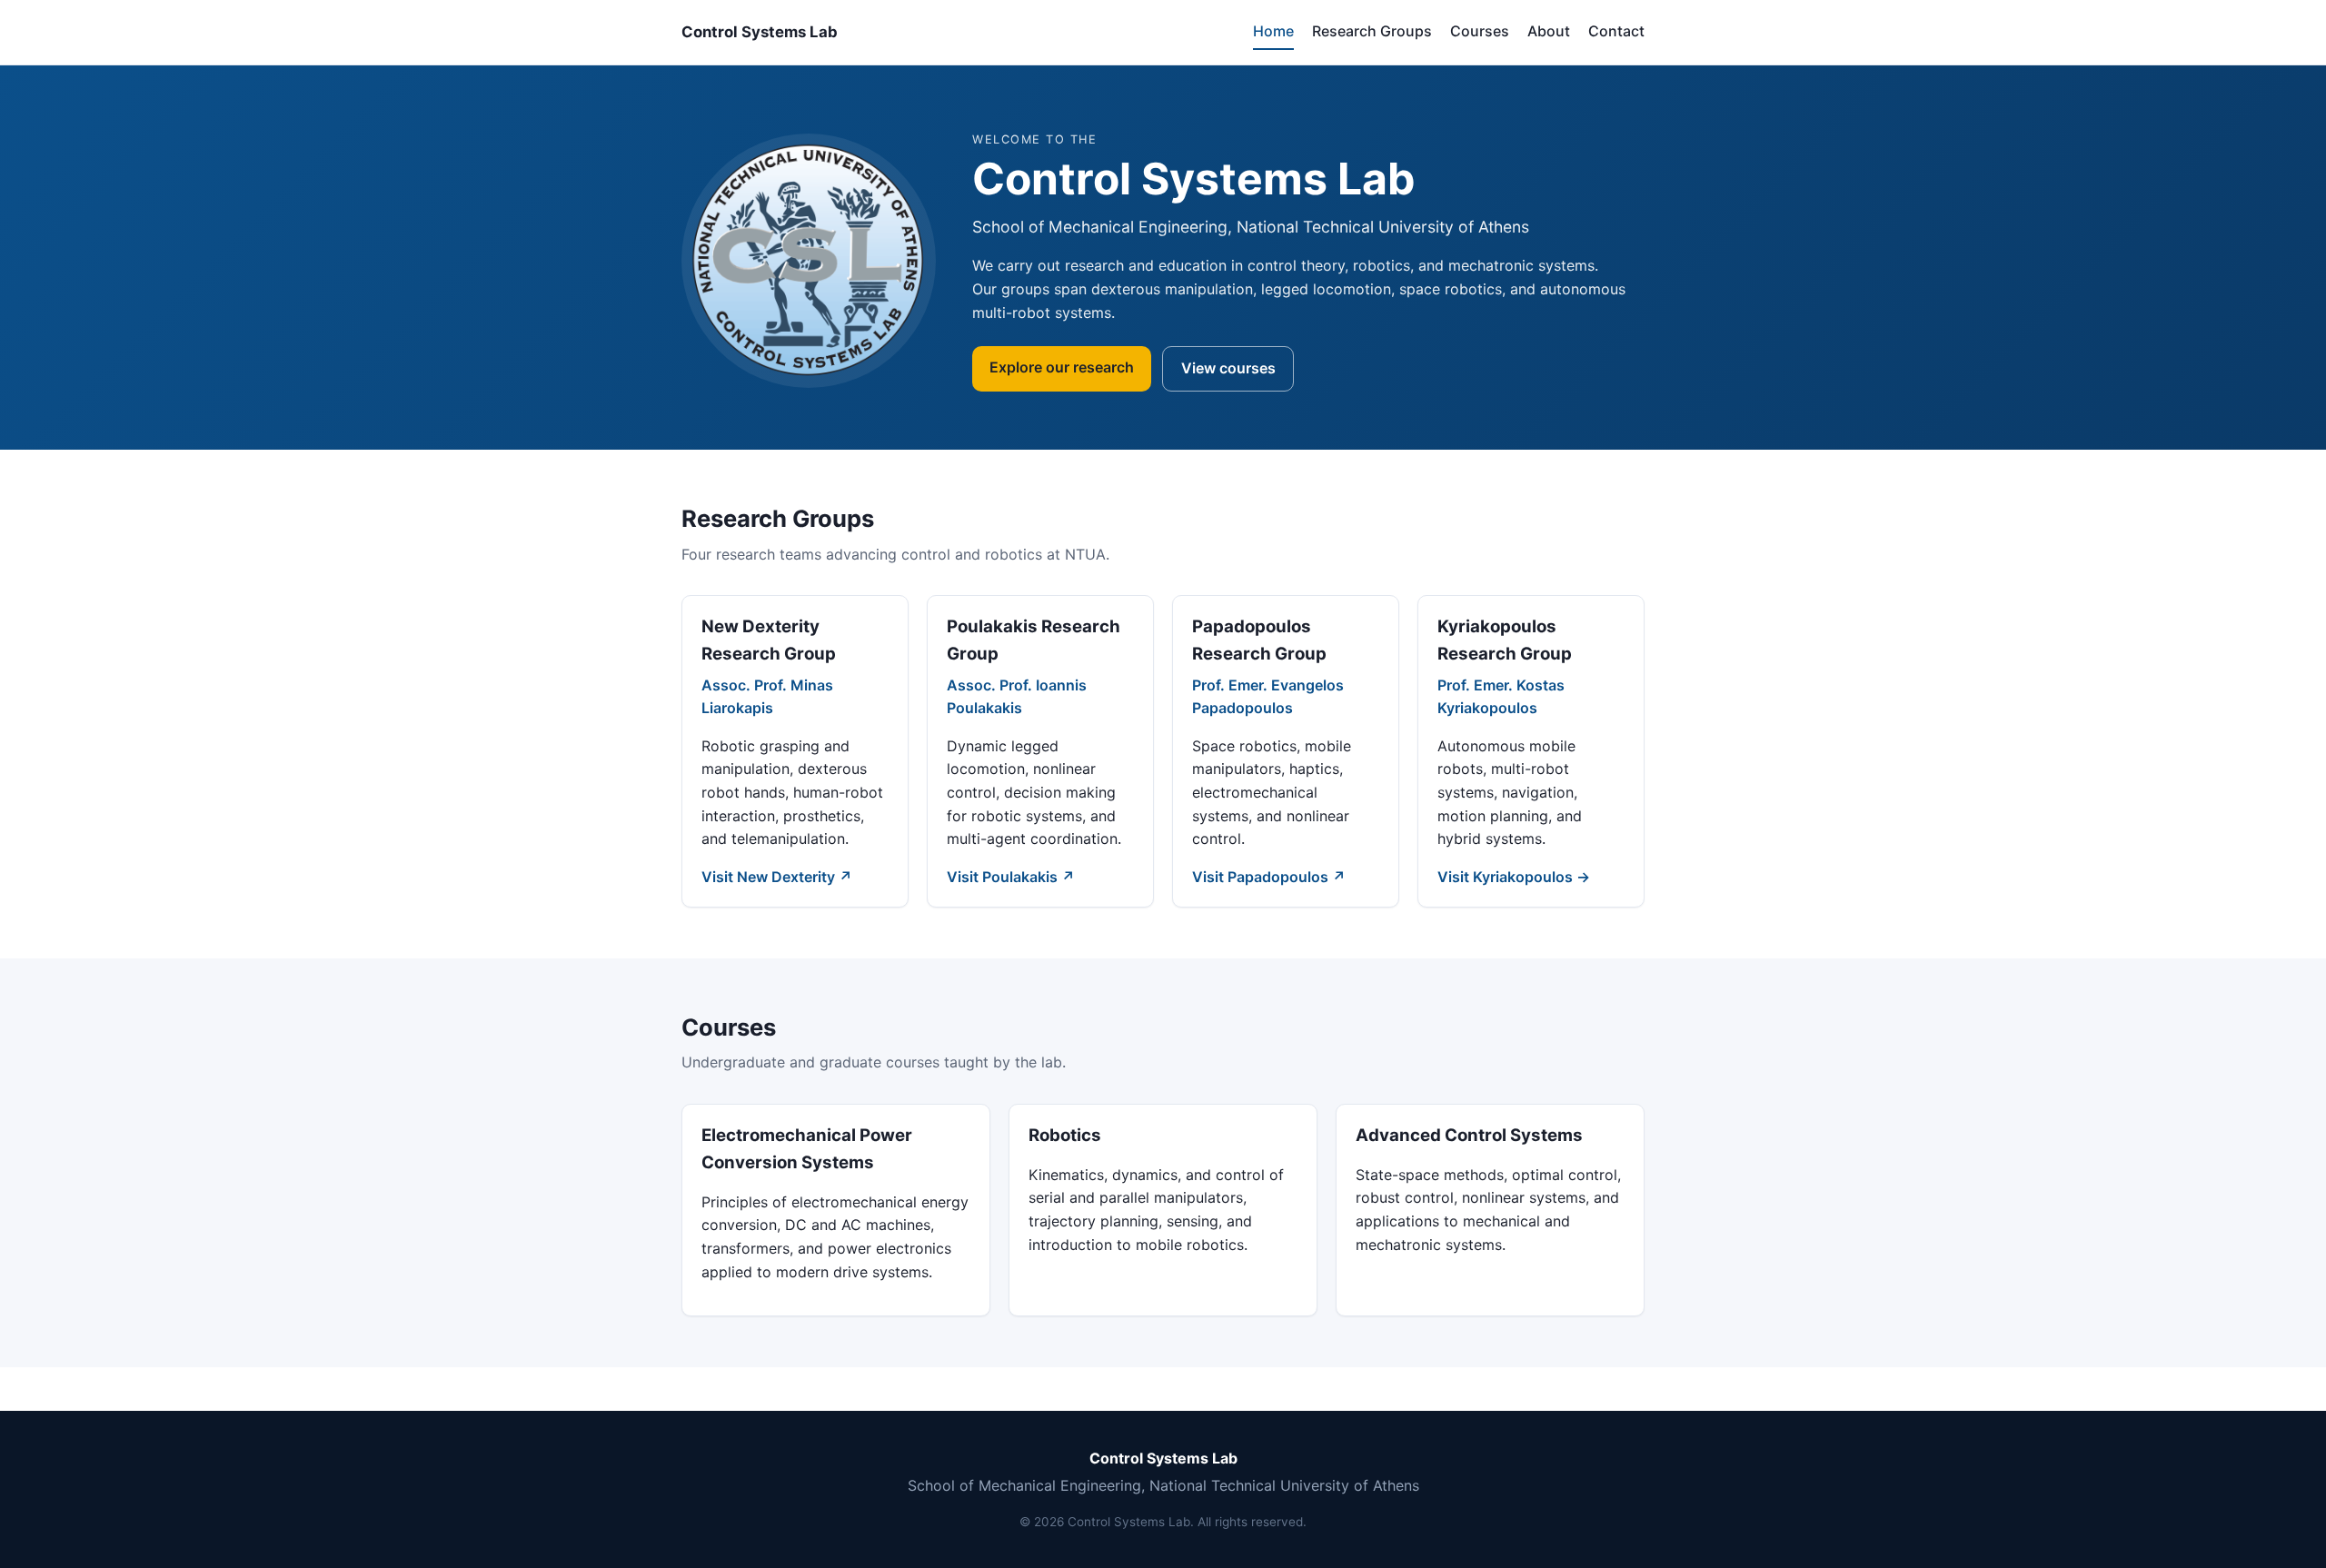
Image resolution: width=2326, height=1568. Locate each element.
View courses (1228, 368)
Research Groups (1372, 31)
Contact (1616, 31)
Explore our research (1062, 367)
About (1549, 31)
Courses (1480, 31)
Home (1273, 31)
